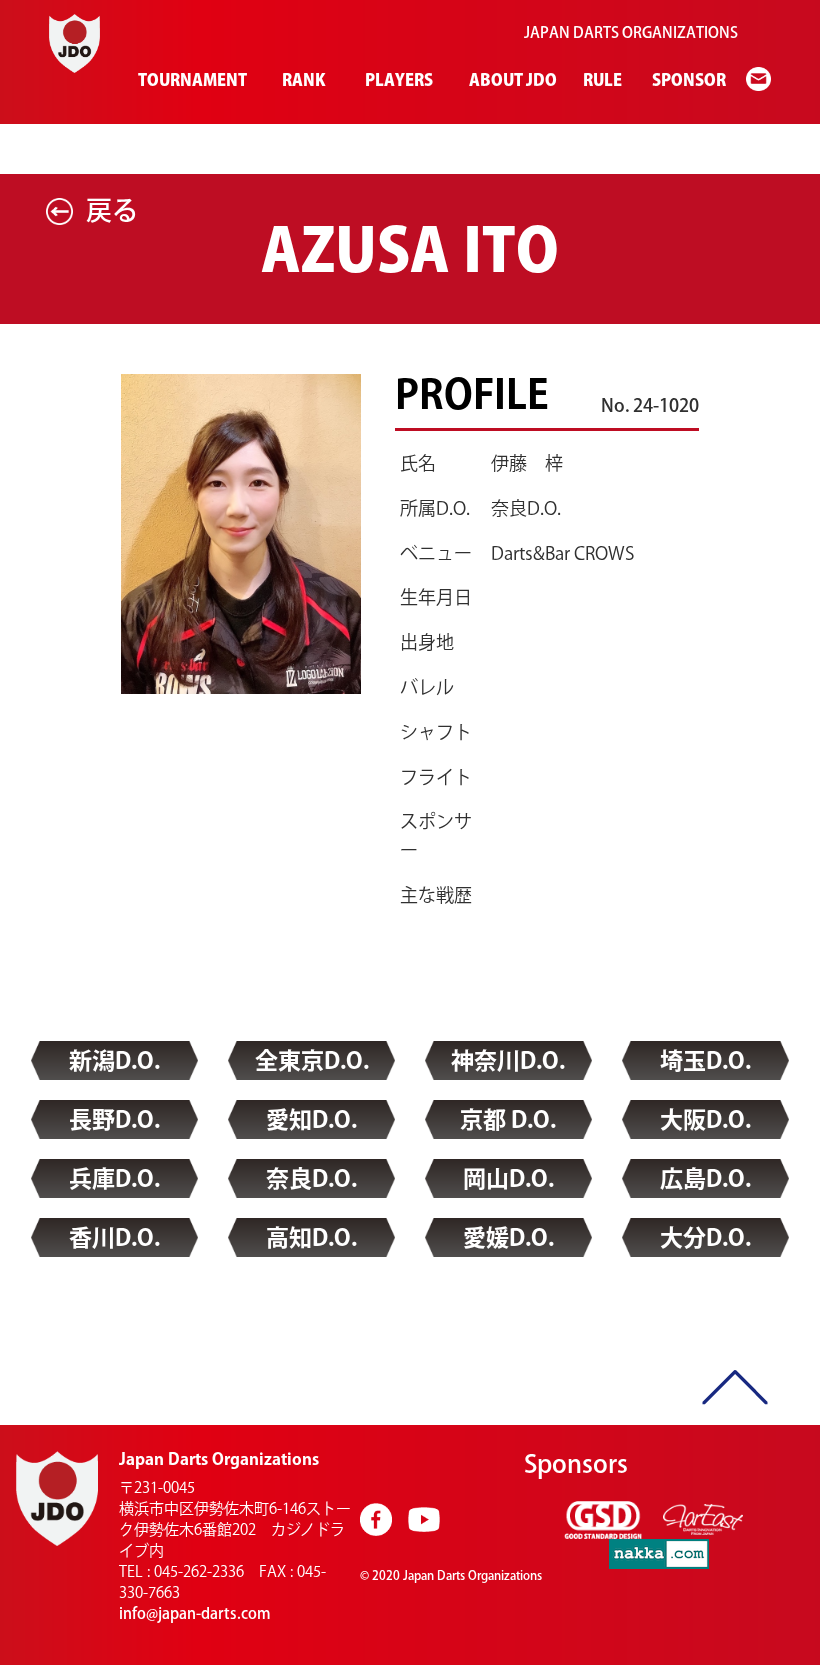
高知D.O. (311, 1237)
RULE (601, 80)
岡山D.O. (508, 1178)
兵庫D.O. (114, 1178)
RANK (302, 80)
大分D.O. (705, 1237)
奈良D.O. (311, 1178)
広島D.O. (705, 1178)
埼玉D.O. (705, 1060)
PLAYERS (397, 80)
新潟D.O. (114, 1060)
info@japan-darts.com (195, 1613)
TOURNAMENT (189, 80)
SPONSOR (687, 80)
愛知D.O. (311, 1119)
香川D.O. (114, 1237)
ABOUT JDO (510, 80)
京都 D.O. (508, 1119)
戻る (112, 210)
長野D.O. (114, 1119)
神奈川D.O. (508, 1060)
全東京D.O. (312, 1060)
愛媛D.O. (508, 1237)
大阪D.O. (705, 1119)
